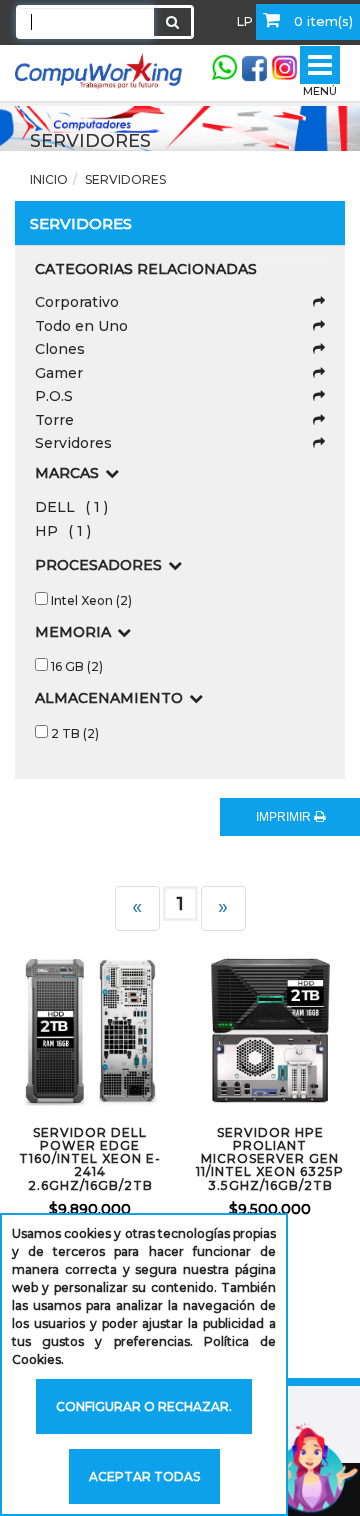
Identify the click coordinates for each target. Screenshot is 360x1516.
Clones (60, 349)
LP (245, 21)
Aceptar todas (144, 1476)
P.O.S (54, 396)
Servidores (73, 443)
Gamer (59, 373)
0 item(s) (321, 21)
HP (63, 531)
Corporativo (77, 302)
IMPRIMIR (285, 817)
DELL (71, 507)
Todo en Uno (81, 326)
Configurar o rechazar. (144, 1406)
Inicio (49, 179)
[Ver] (112, 1031)
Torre (54, 420)
